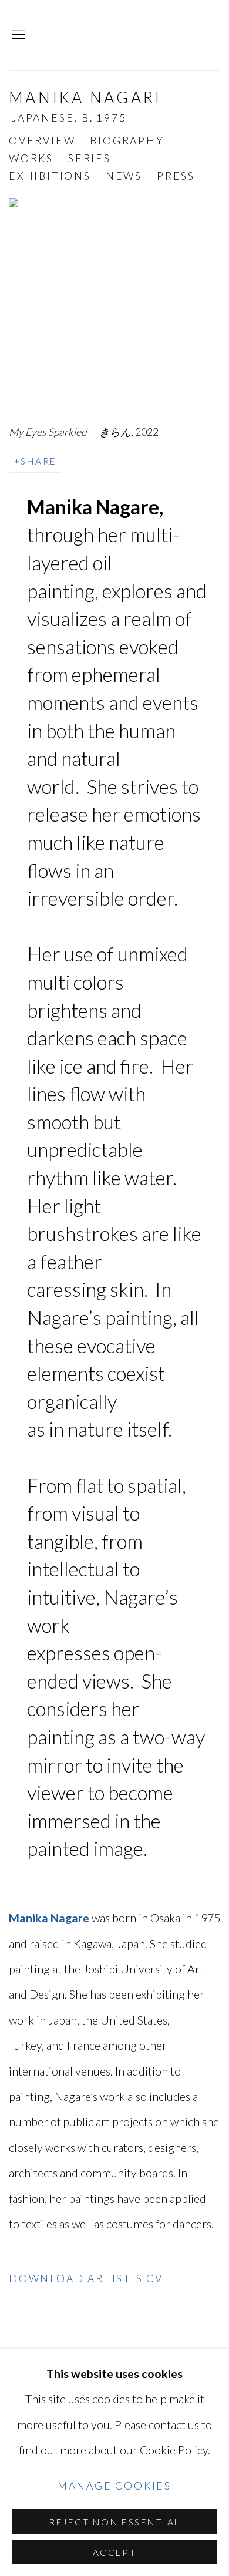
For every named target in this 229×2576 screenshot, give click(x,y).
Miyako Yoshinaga (135, 35)
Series (90, 158)
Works (31, 158)
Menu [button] (18, 35)
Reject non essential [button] (114, 2522)
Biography (127, 141)
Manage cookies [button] (114, 2486)
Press (176, 176)
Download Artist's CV (97, 2282)
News (124, 176)
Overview (42, 141)
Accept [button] (115, 2553)
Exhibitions (50, 176)
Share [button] (38, 461)
